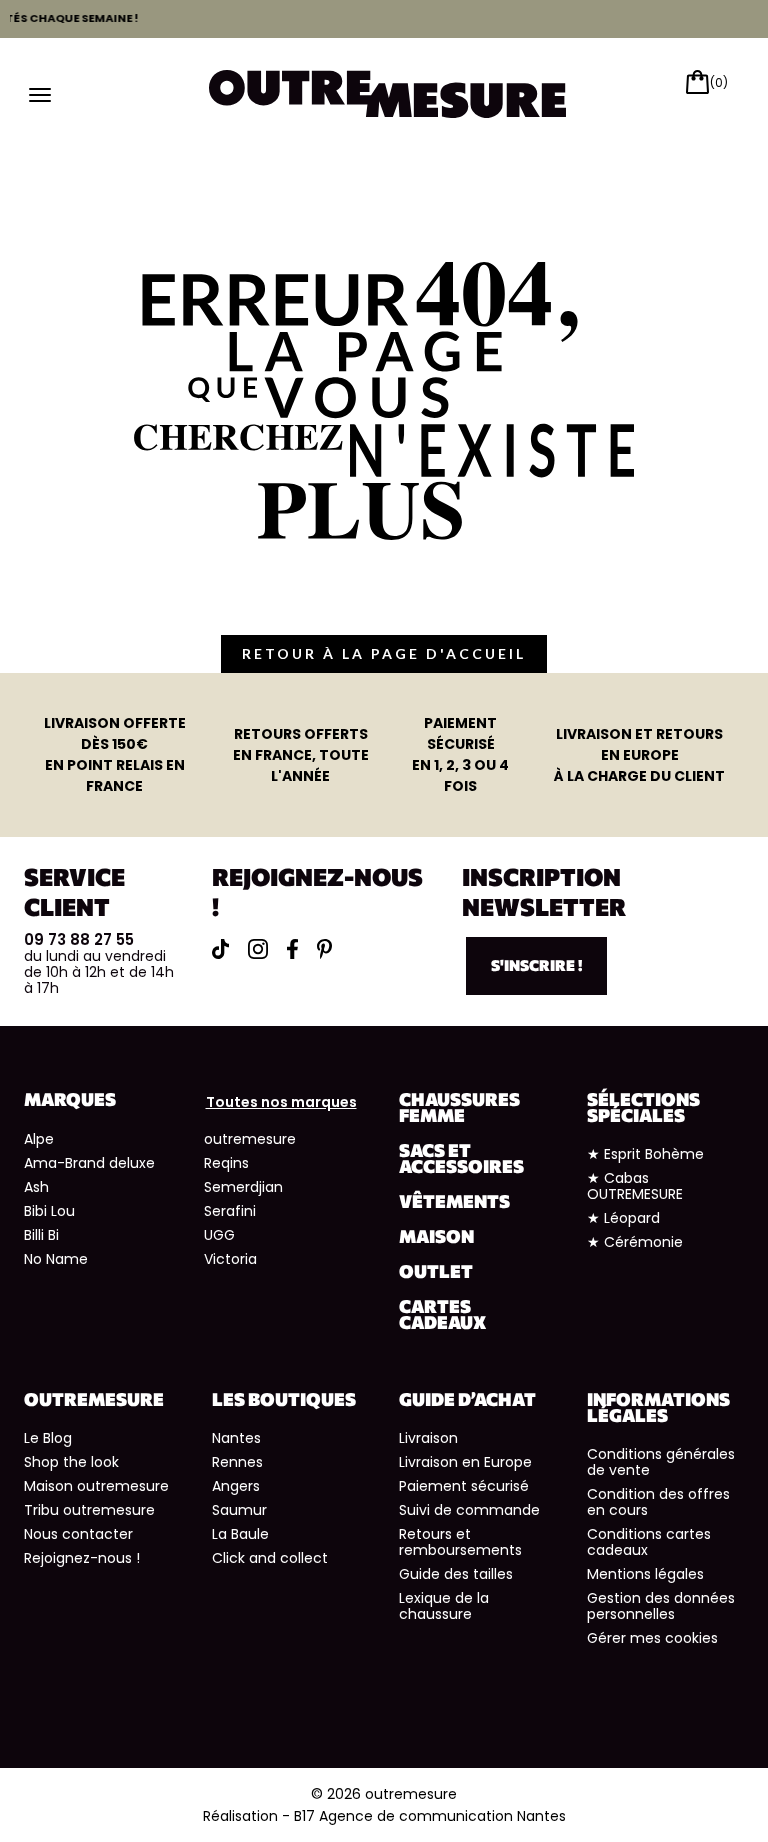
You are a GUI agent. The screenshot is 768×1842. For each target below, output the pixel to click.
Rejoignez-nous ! (82, 1558)
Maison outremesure (96, 1486)
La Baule (240, 1534)
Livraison (428, 1438)
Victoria (230, 1259)
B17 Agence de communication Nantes (430, 1816)
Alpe (39, 1139)
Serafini (230, 1211)
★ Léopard (623, 1218)
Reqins (226, 1163)
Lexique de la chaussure (444, 1606)
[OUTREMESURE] (388, 92)
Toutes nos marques (281, 1102)
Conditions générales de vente (661, 1462)
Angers (236, 1486)
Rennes (237, 1462)
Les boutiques (284, 1399)
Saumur (239, 1510)
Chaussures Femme (459, 1107)
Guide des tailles (456, 1574)
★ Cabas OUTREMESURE (635, 1186)
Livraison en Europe (465, 1462)
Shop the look (71, 1462)
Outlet (436, 1271)
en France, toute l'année (301, 755)
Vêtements (454, 1201)
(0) (719, 82)
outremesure (250, 1139)
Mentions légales (645, 1574)
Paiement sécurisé (464, 1486)
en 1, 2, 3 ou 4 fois (460, 754)
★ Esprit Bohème (645, 1154)
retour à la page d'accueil (384, 653)
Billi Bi (41, 1235)
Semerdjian (243, 1187)
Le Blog (48, 1438)
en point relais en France (115, 754)
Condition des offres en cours (658, 1502)
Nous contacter (78, 1534)
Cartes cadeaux (442, 1314)
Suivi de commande (469, 1510)
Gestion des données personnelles (661, 1606)
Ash (36, 1187)
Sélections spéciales (643, 1107)
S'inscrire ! (536, 965)
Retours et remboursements (460, 1542)
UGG (219, 1235)
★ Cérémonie (635, 1242)
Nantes (236, 1438)
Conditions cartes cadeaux (649, 1542)
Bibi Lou (49, 1211)
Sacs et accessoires (461, 1158)
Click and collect (270, 1558)
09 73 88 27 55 (79, 939)
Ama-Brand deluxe (89, 1163)
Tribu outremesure (89, 1510)
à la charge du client (639, 755)
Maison (436, 1236)
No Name (56, 1259)
